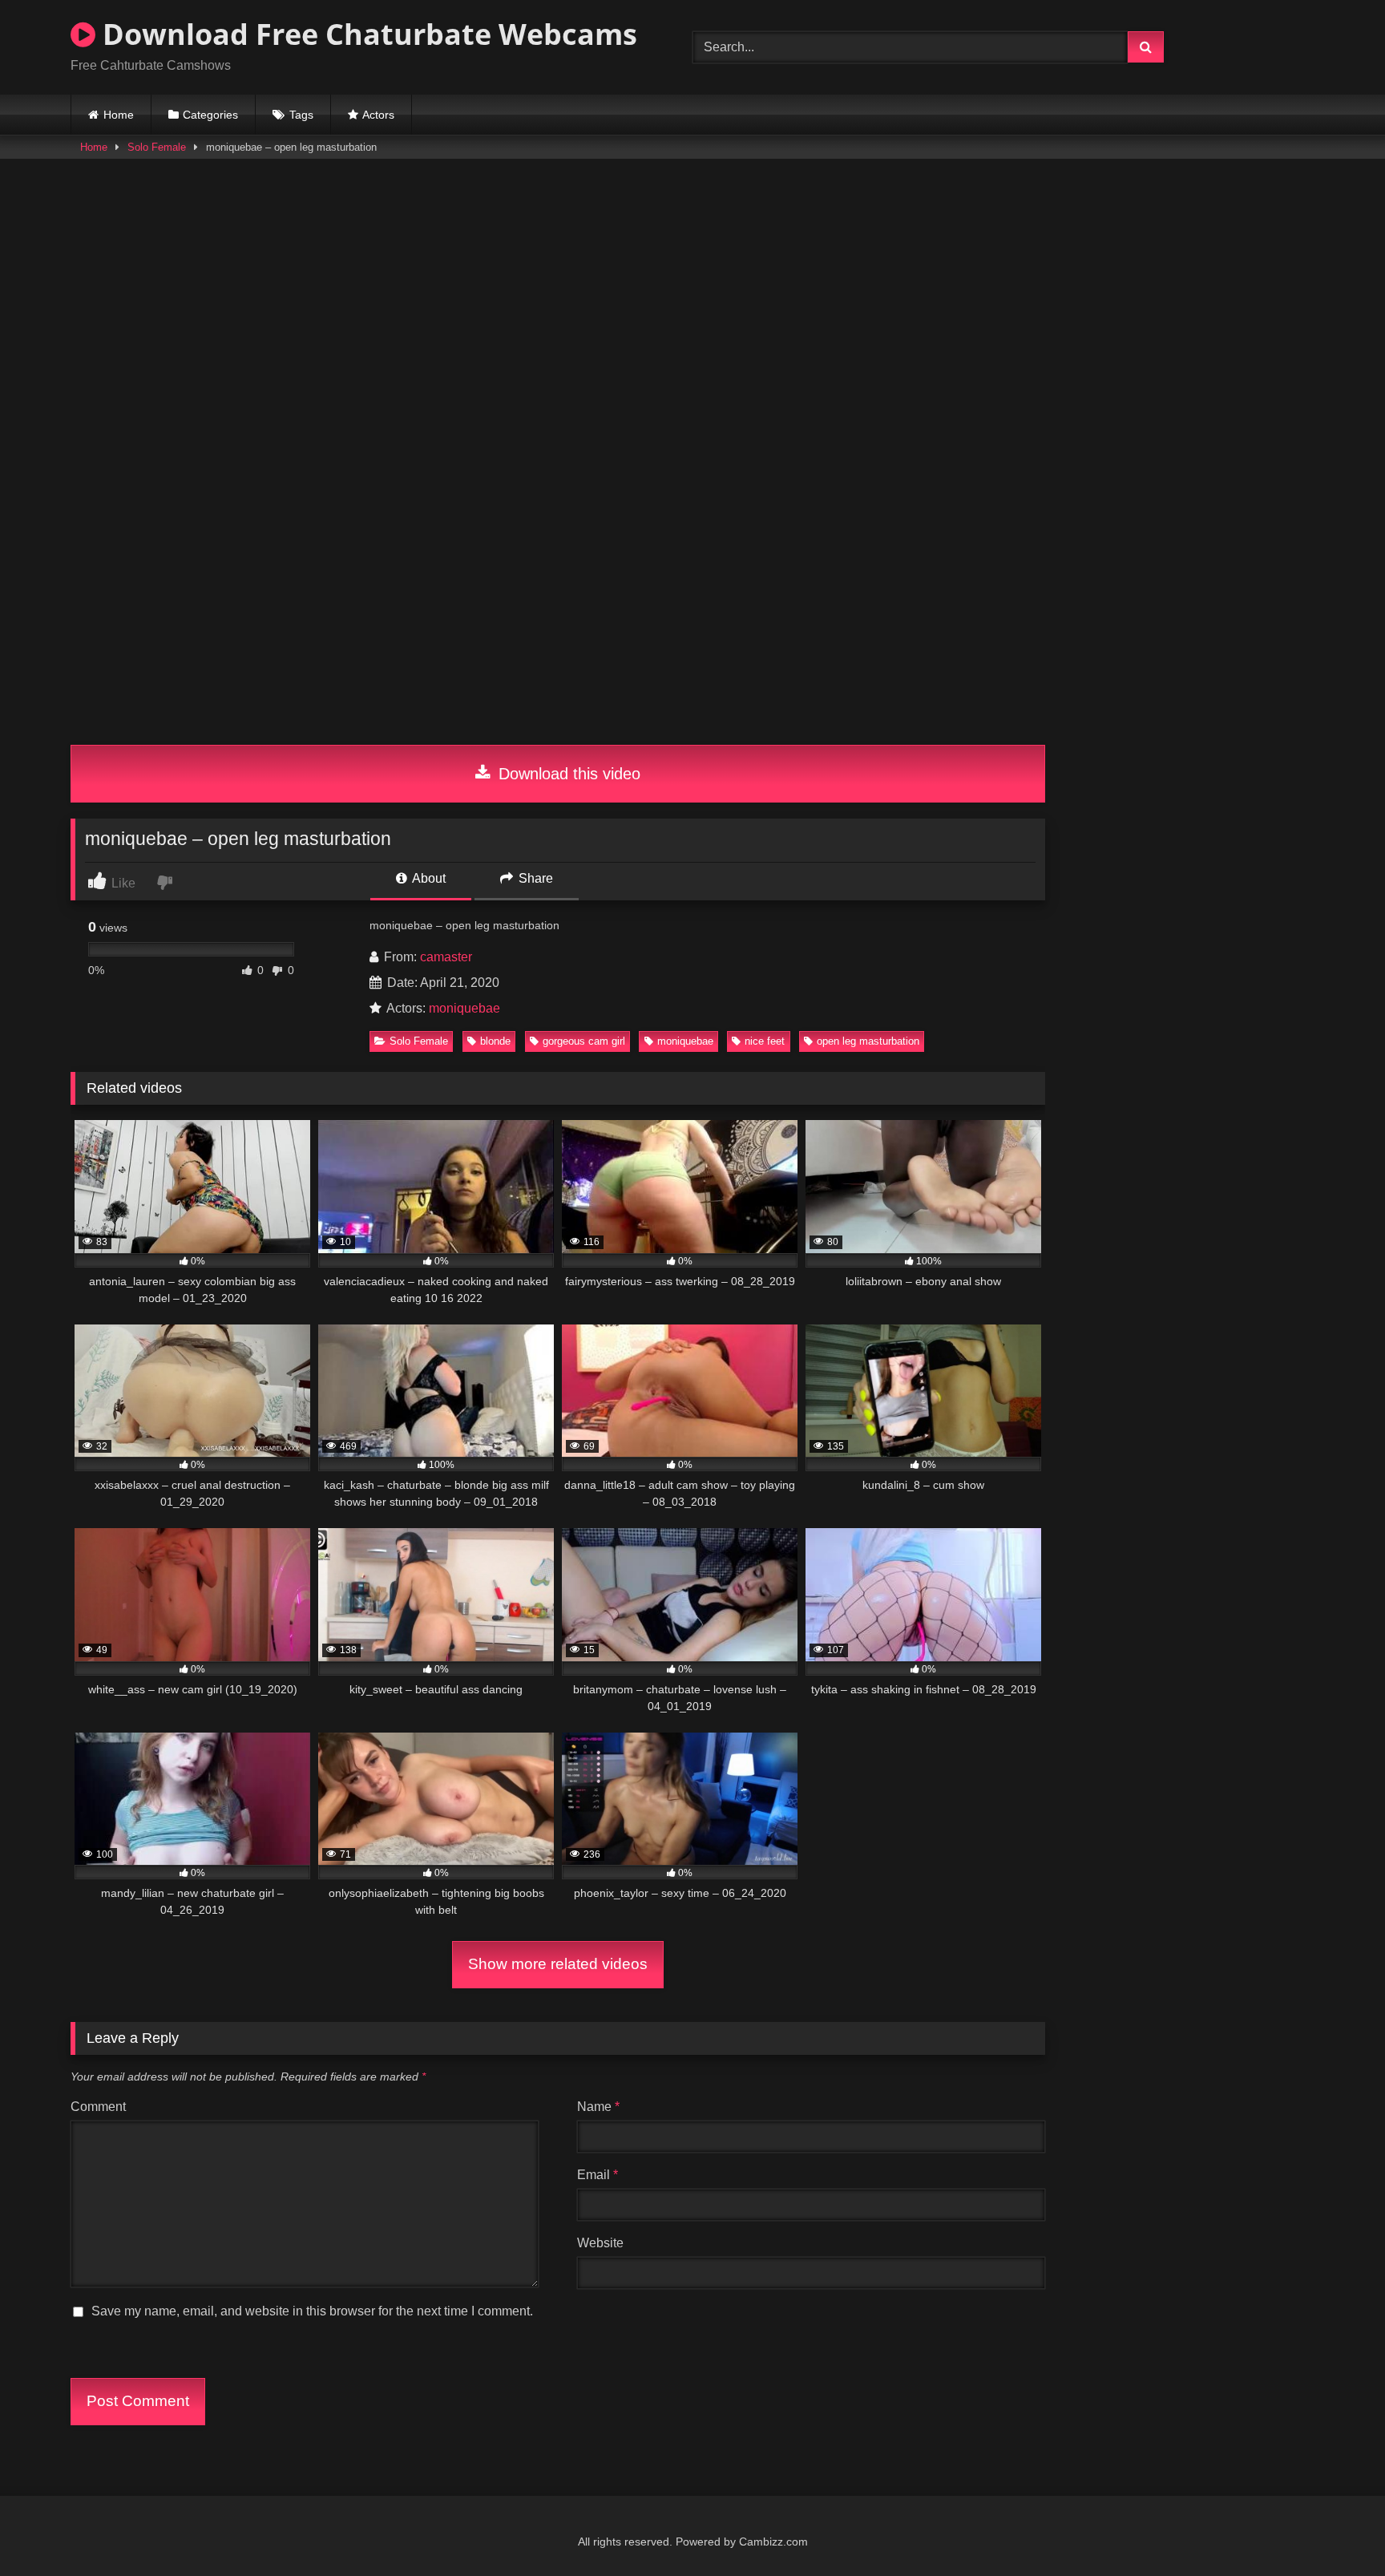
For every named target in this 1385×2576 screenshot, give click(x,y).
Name (598, 2107)
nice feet (765, 1041)
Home (119, 115)
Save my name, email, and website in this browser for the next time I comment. (312, 2311)
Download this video (567, 774)
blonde (495, 1041)
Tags (301, 115)
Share (534, 878)
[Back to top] (1335, 2528)
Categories (210, 115)
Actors (378, 115)
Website (600, 2243)
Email (598, 2175)
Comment (98, 2107)
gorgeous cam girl (584, 1041)
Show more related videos (558, 1964)
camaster (446, 957)
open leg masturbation (868, 1041)
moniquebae (464, 1008)
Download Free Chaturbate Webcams (366, 34)
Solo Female (157, 147)
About (428, 878)
